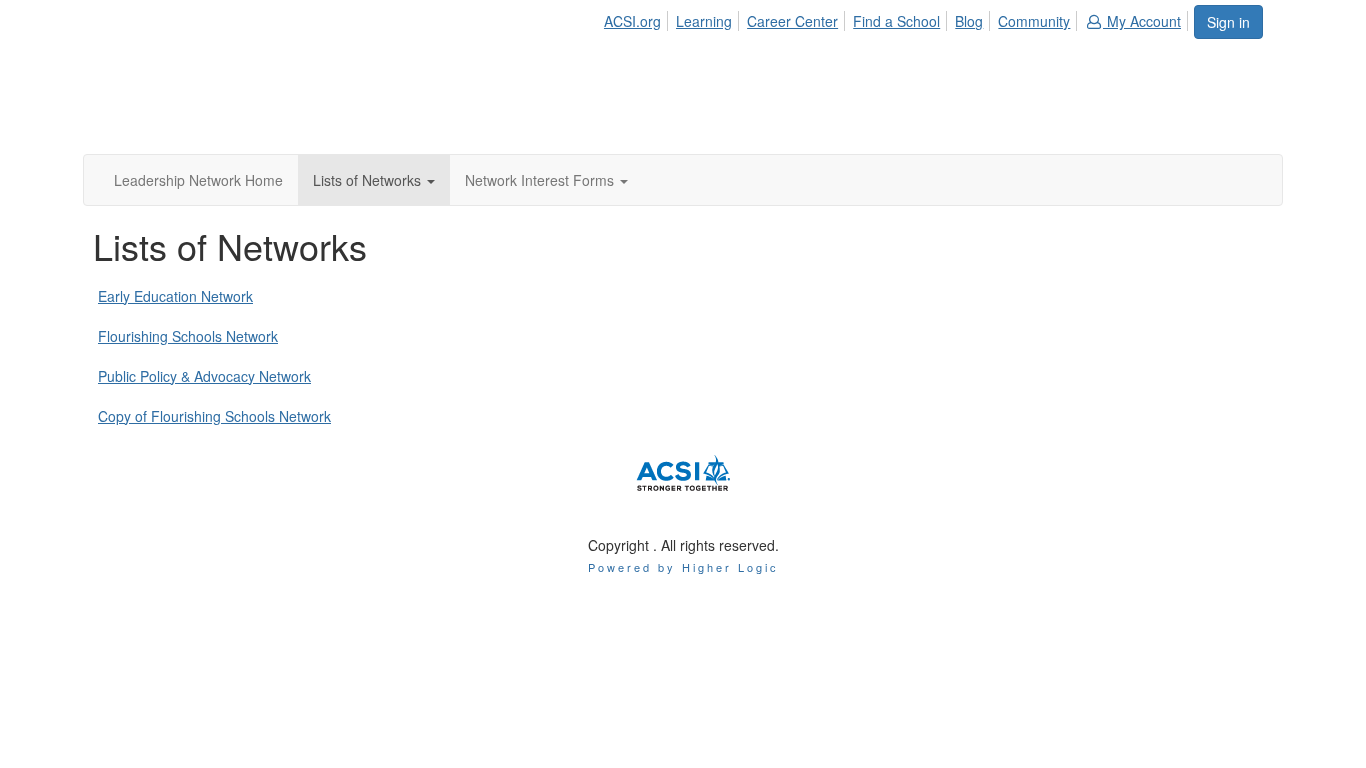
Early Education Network (175, 296)
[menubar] (898, 18)
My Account (1142, 21)
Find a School (896, 21)
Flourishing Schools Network (188, 336)
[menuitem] (638, 18)
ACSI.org (632, 21)
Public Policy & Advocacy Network (204, 376)
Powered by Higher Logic (683, 567)
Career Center (792, 21)
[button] (374, 180)
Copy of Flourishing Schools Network (214, 416)
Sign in (1228, 22)
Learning (704, 21)
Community (1034, 21)
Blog (969, 21)
